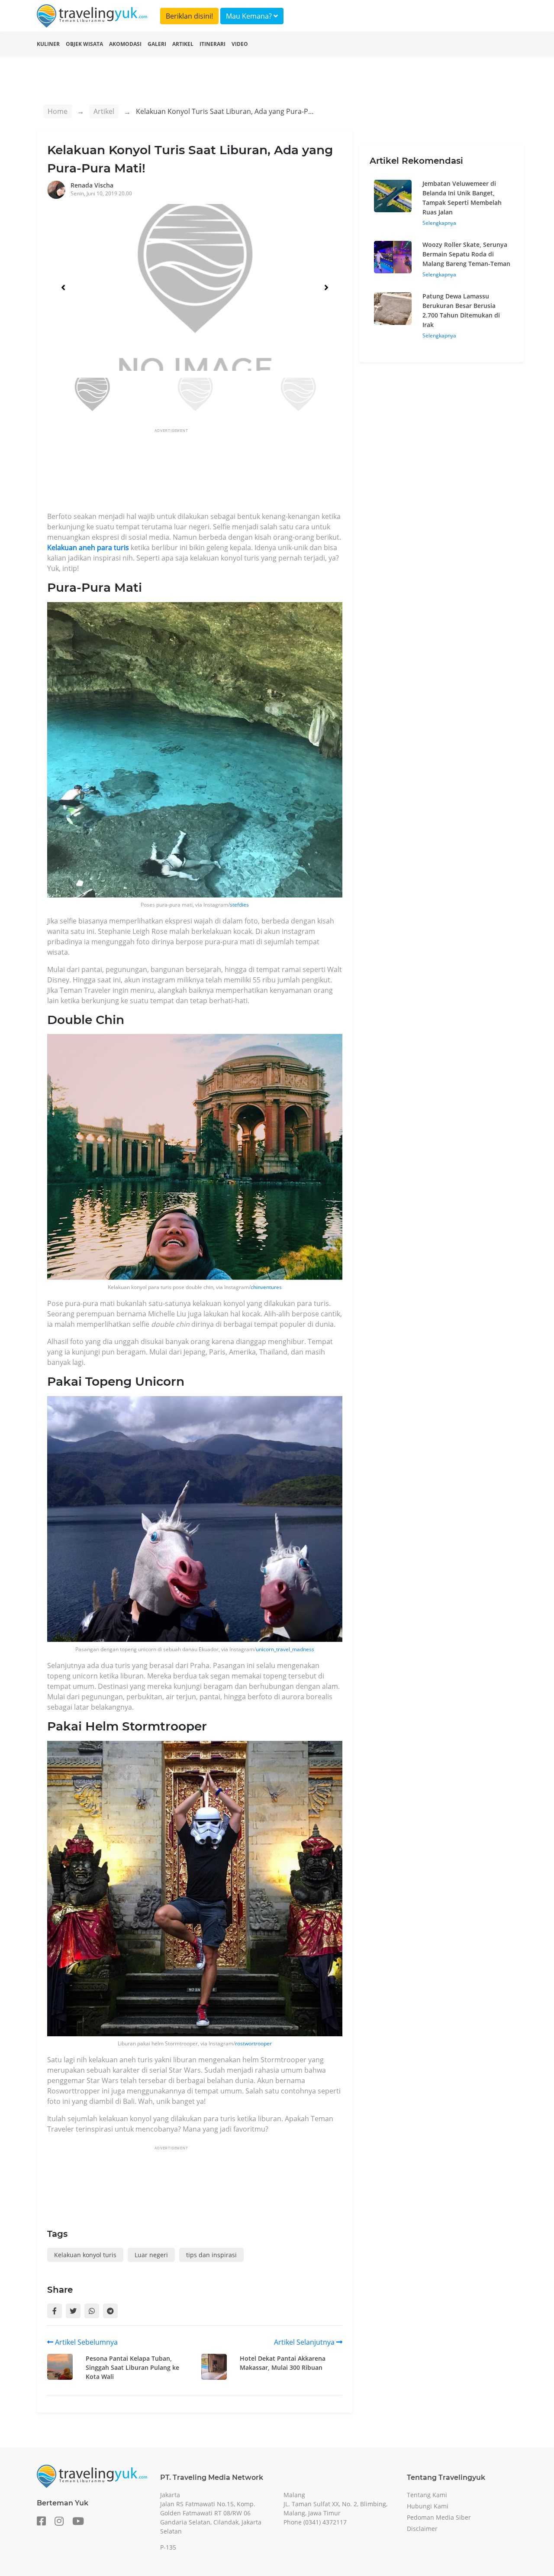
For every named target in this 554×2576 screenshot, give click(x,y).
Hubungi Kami (428, 2506)
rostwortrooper (253, 2043)
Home (58, 111)
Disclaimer (422, 2529)
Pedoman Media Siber (439, 2517)
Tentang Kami (427, 2495)
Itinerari (213, 44)
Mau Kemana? (250, 16)
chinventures (266, 1287)
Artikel (183, 44)
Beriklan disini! (189, 16)
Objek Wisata (84, 44)
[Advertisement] (205, 473)
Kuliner (48, 44)
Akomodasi (125, 44)
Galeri (157, 44)
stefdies (239, 905)
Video (240, 44)
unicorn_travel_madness (285, 1649)
